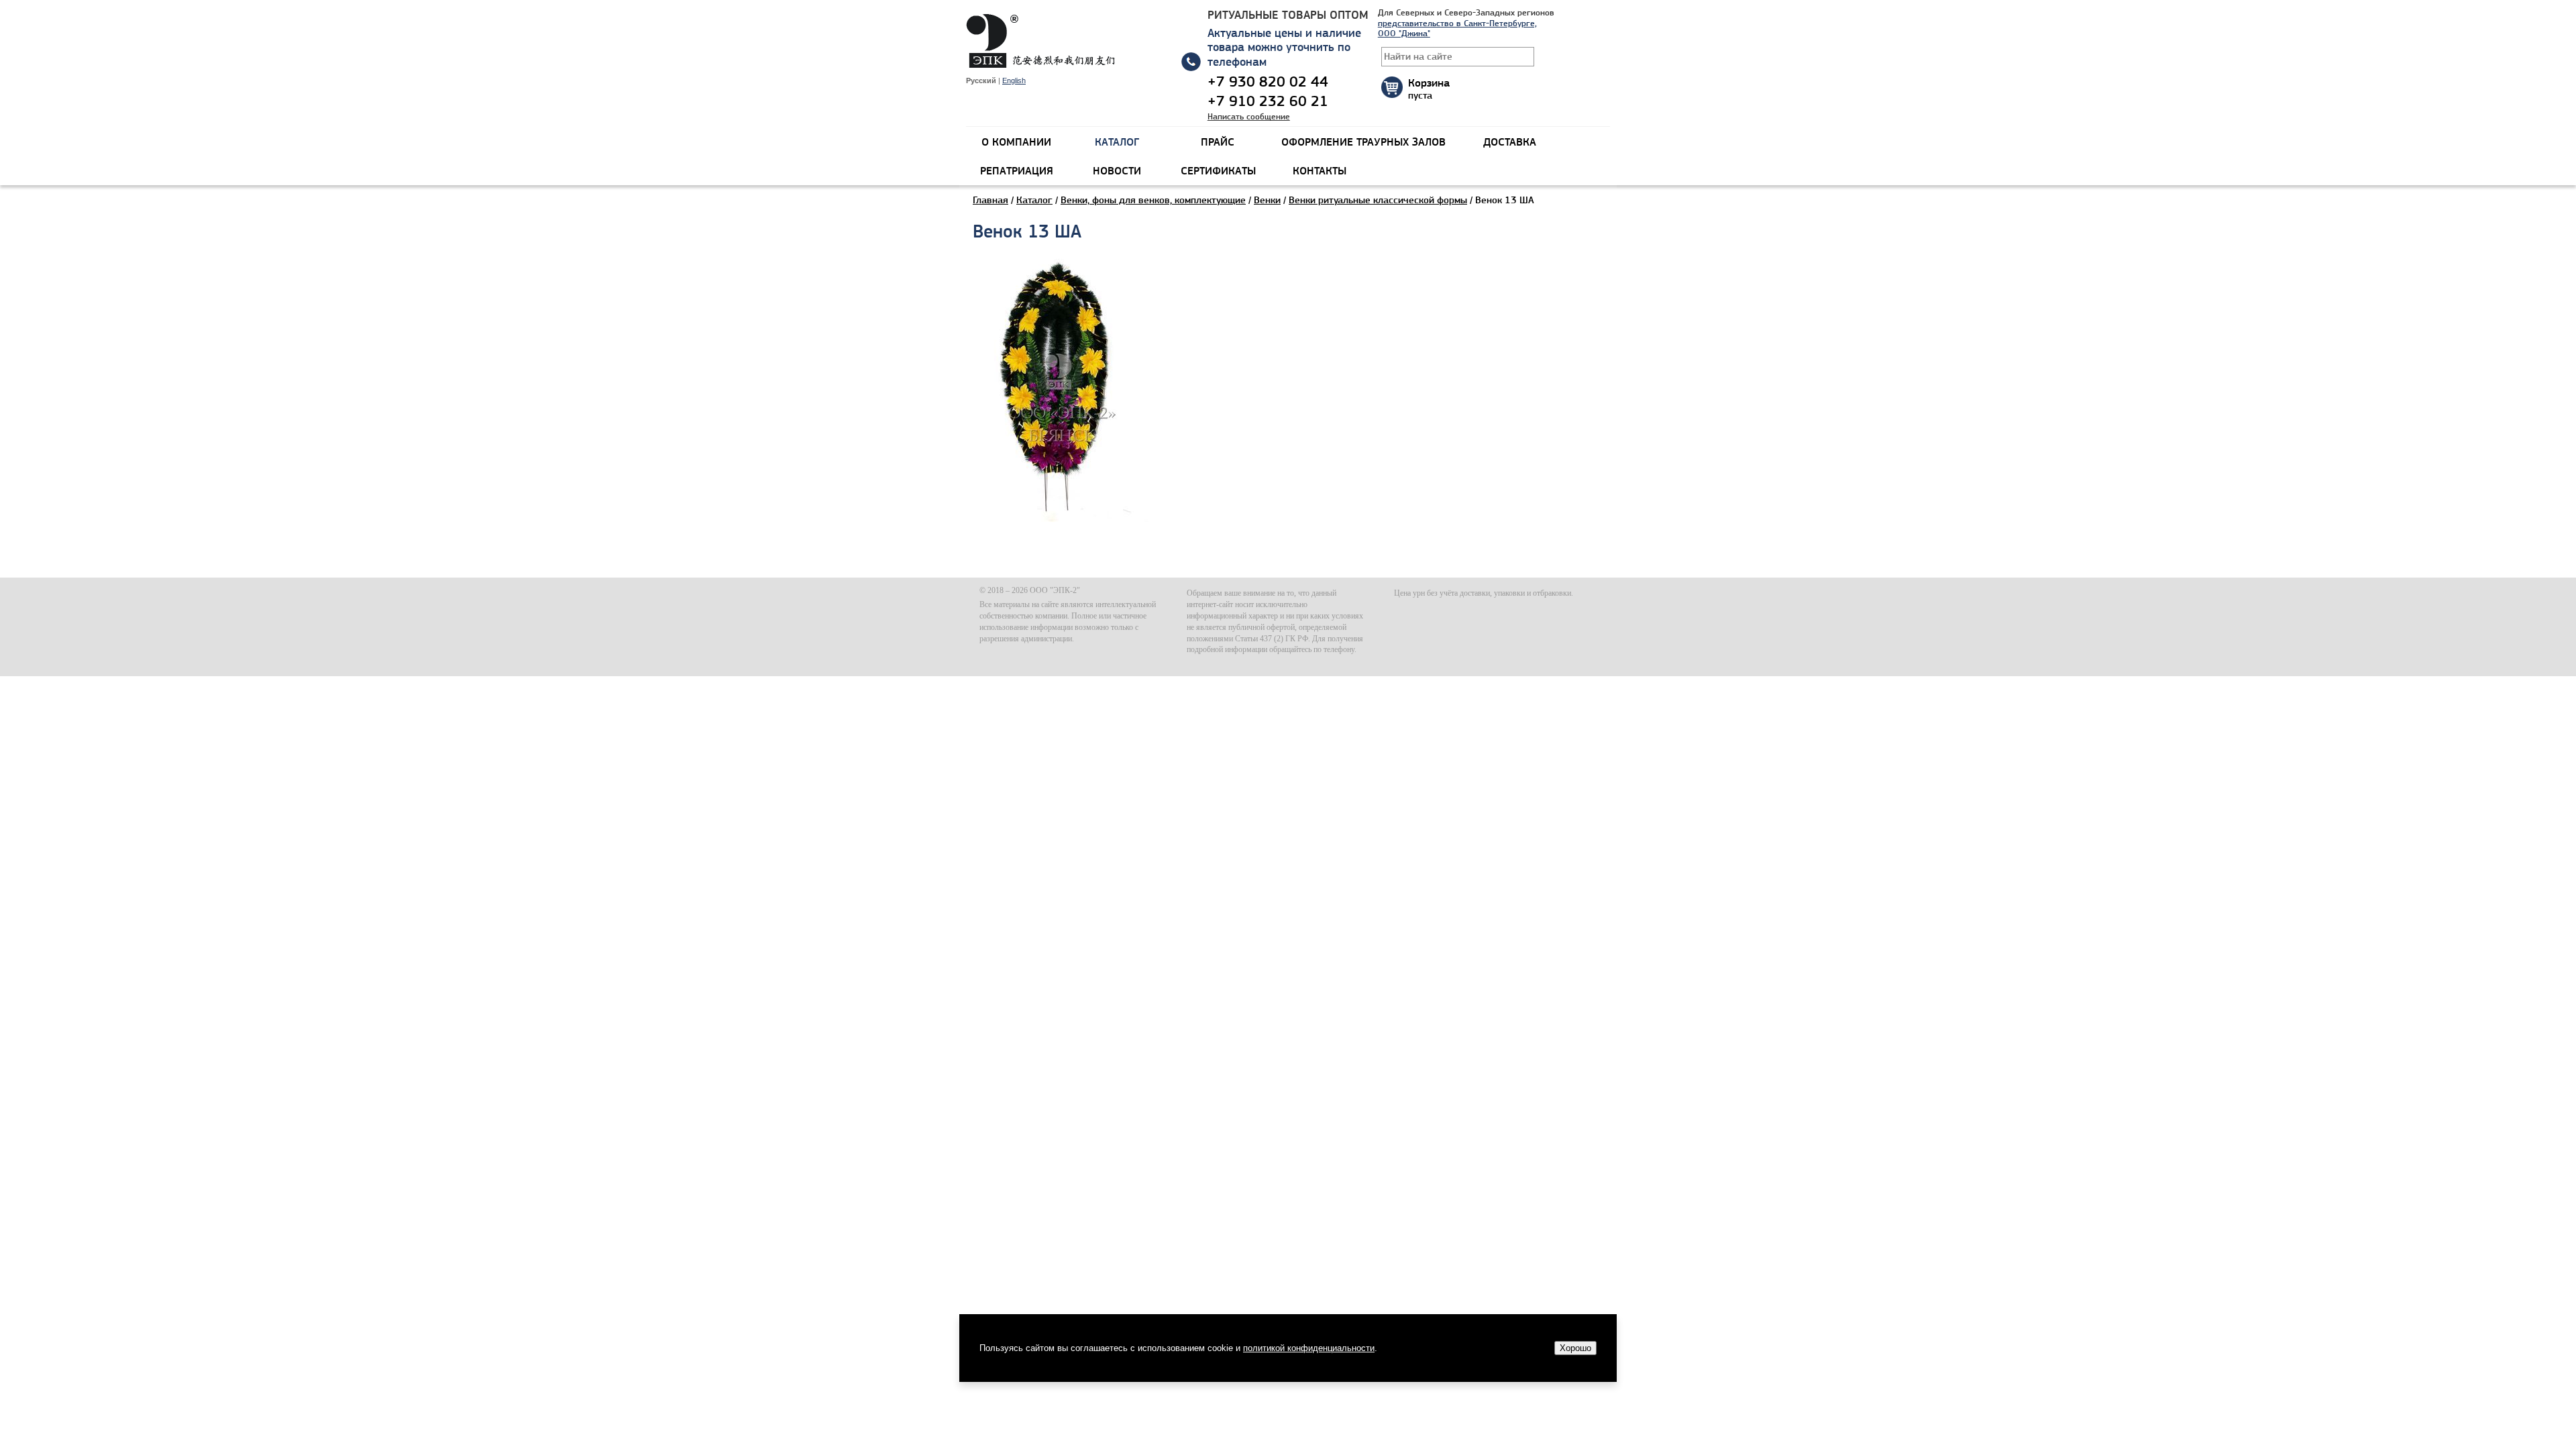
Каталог (1034, 200)
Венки (1267, 200)
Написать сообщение (1249, 116)
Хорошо (1575, 1348)
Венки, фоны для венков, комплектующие (1153, 200)
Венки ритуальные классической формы (1378, 200)
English (1014, 80)
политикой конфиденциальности (1309, 1348)
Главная (990, 200)
